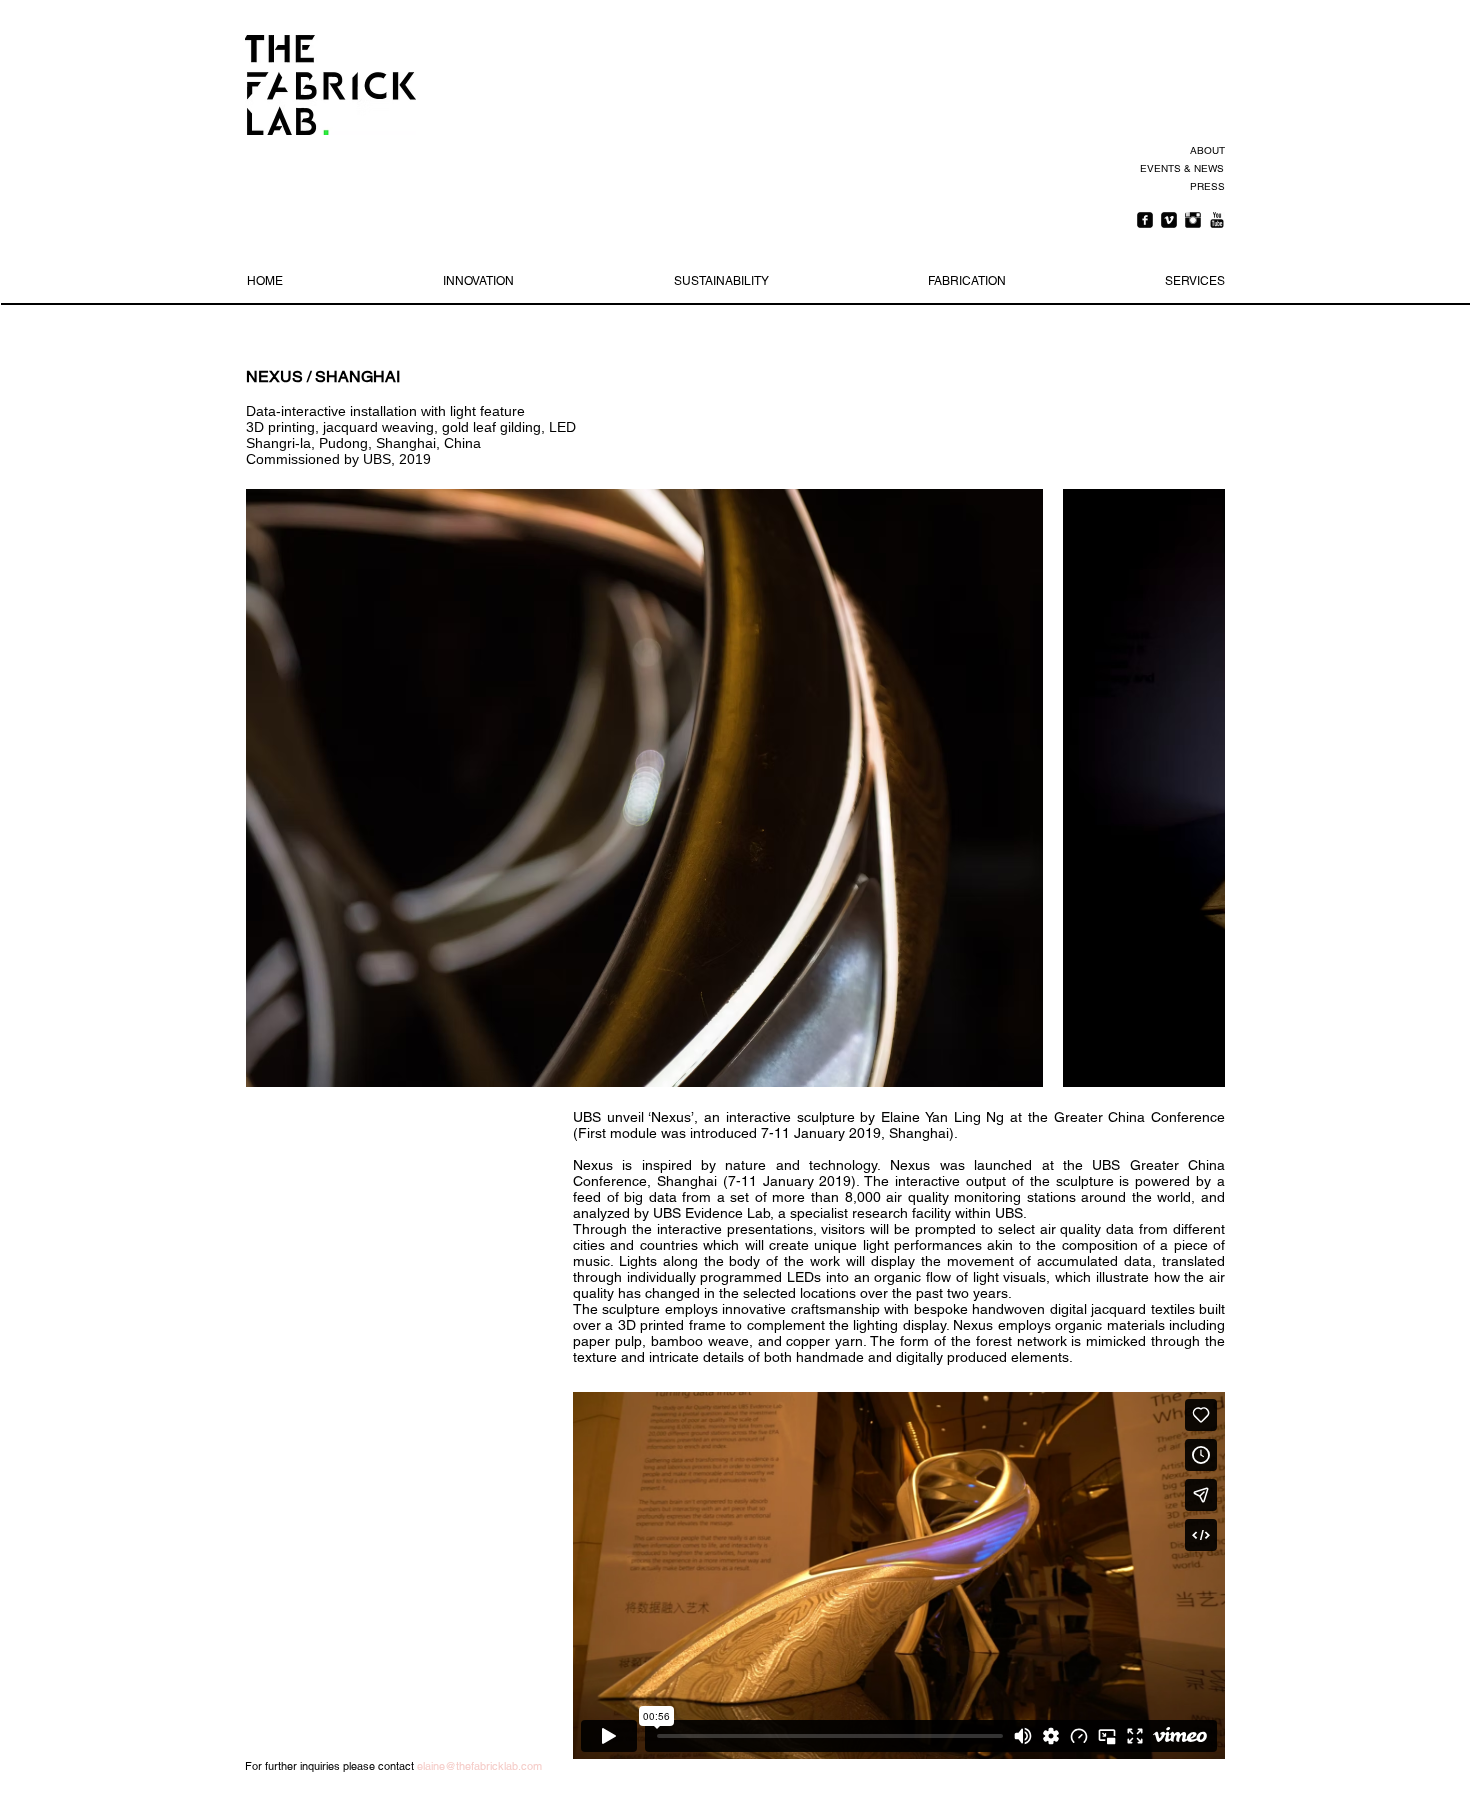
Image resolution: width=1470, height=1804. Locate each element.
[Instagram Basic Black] (1193, 220)
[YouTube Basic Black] (1217, 220)
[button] (644, 788)
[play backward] (271, 788)
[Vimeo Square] (1169, 220)
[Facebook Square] (1145, 220)
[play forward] (1200, 788)
